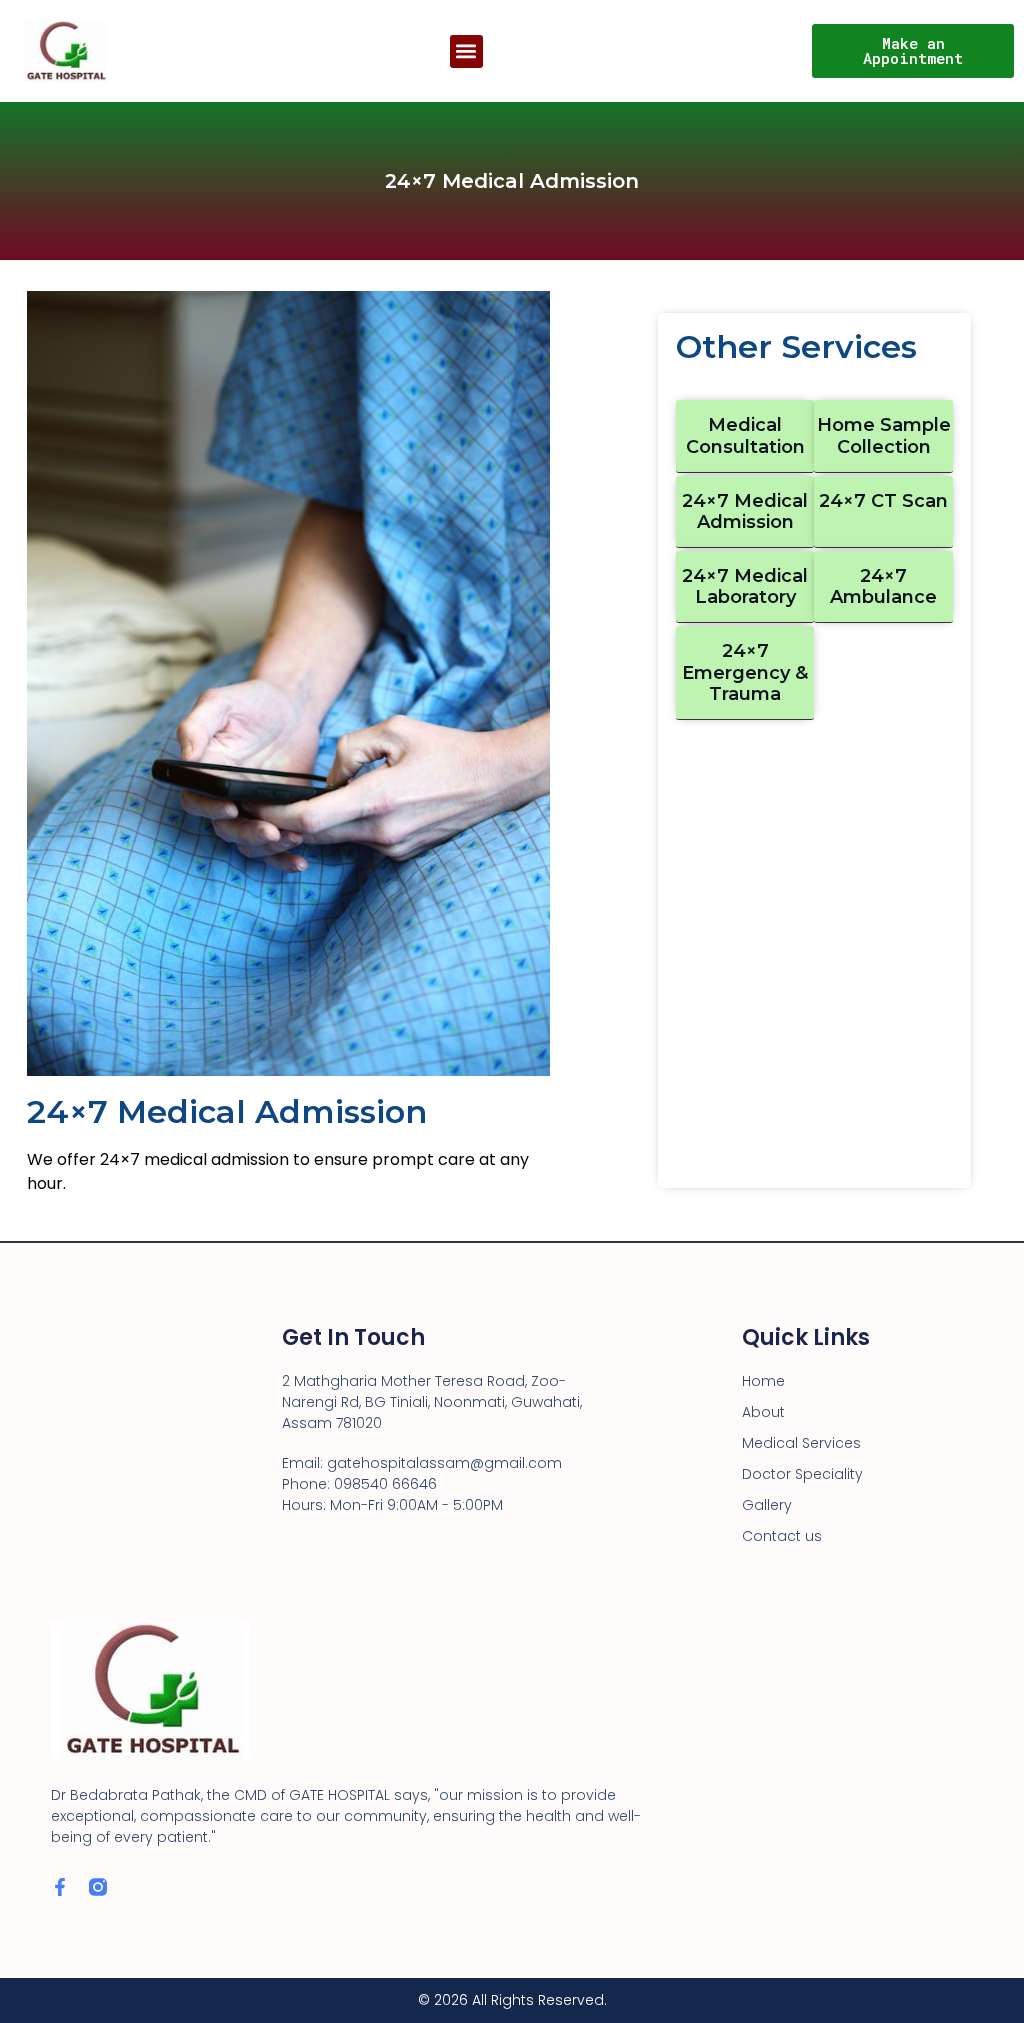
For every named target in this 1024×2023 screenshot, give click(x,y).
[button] (466, 51)
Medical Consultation (745, 436)
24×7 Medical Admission (745, 512)
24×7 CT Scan (883, 501)
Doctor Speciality (802, 1474)
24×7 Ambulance (883, 587)
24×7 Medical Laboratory (745, 587)
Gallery (767, 1505)
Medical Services (801, 1443)
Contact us (782, 1536)
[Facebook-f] (60, 1887)
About (763, 1412)
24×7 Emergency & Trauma (745, 672)
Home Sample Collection (884, 436)
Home (763, 1381)
